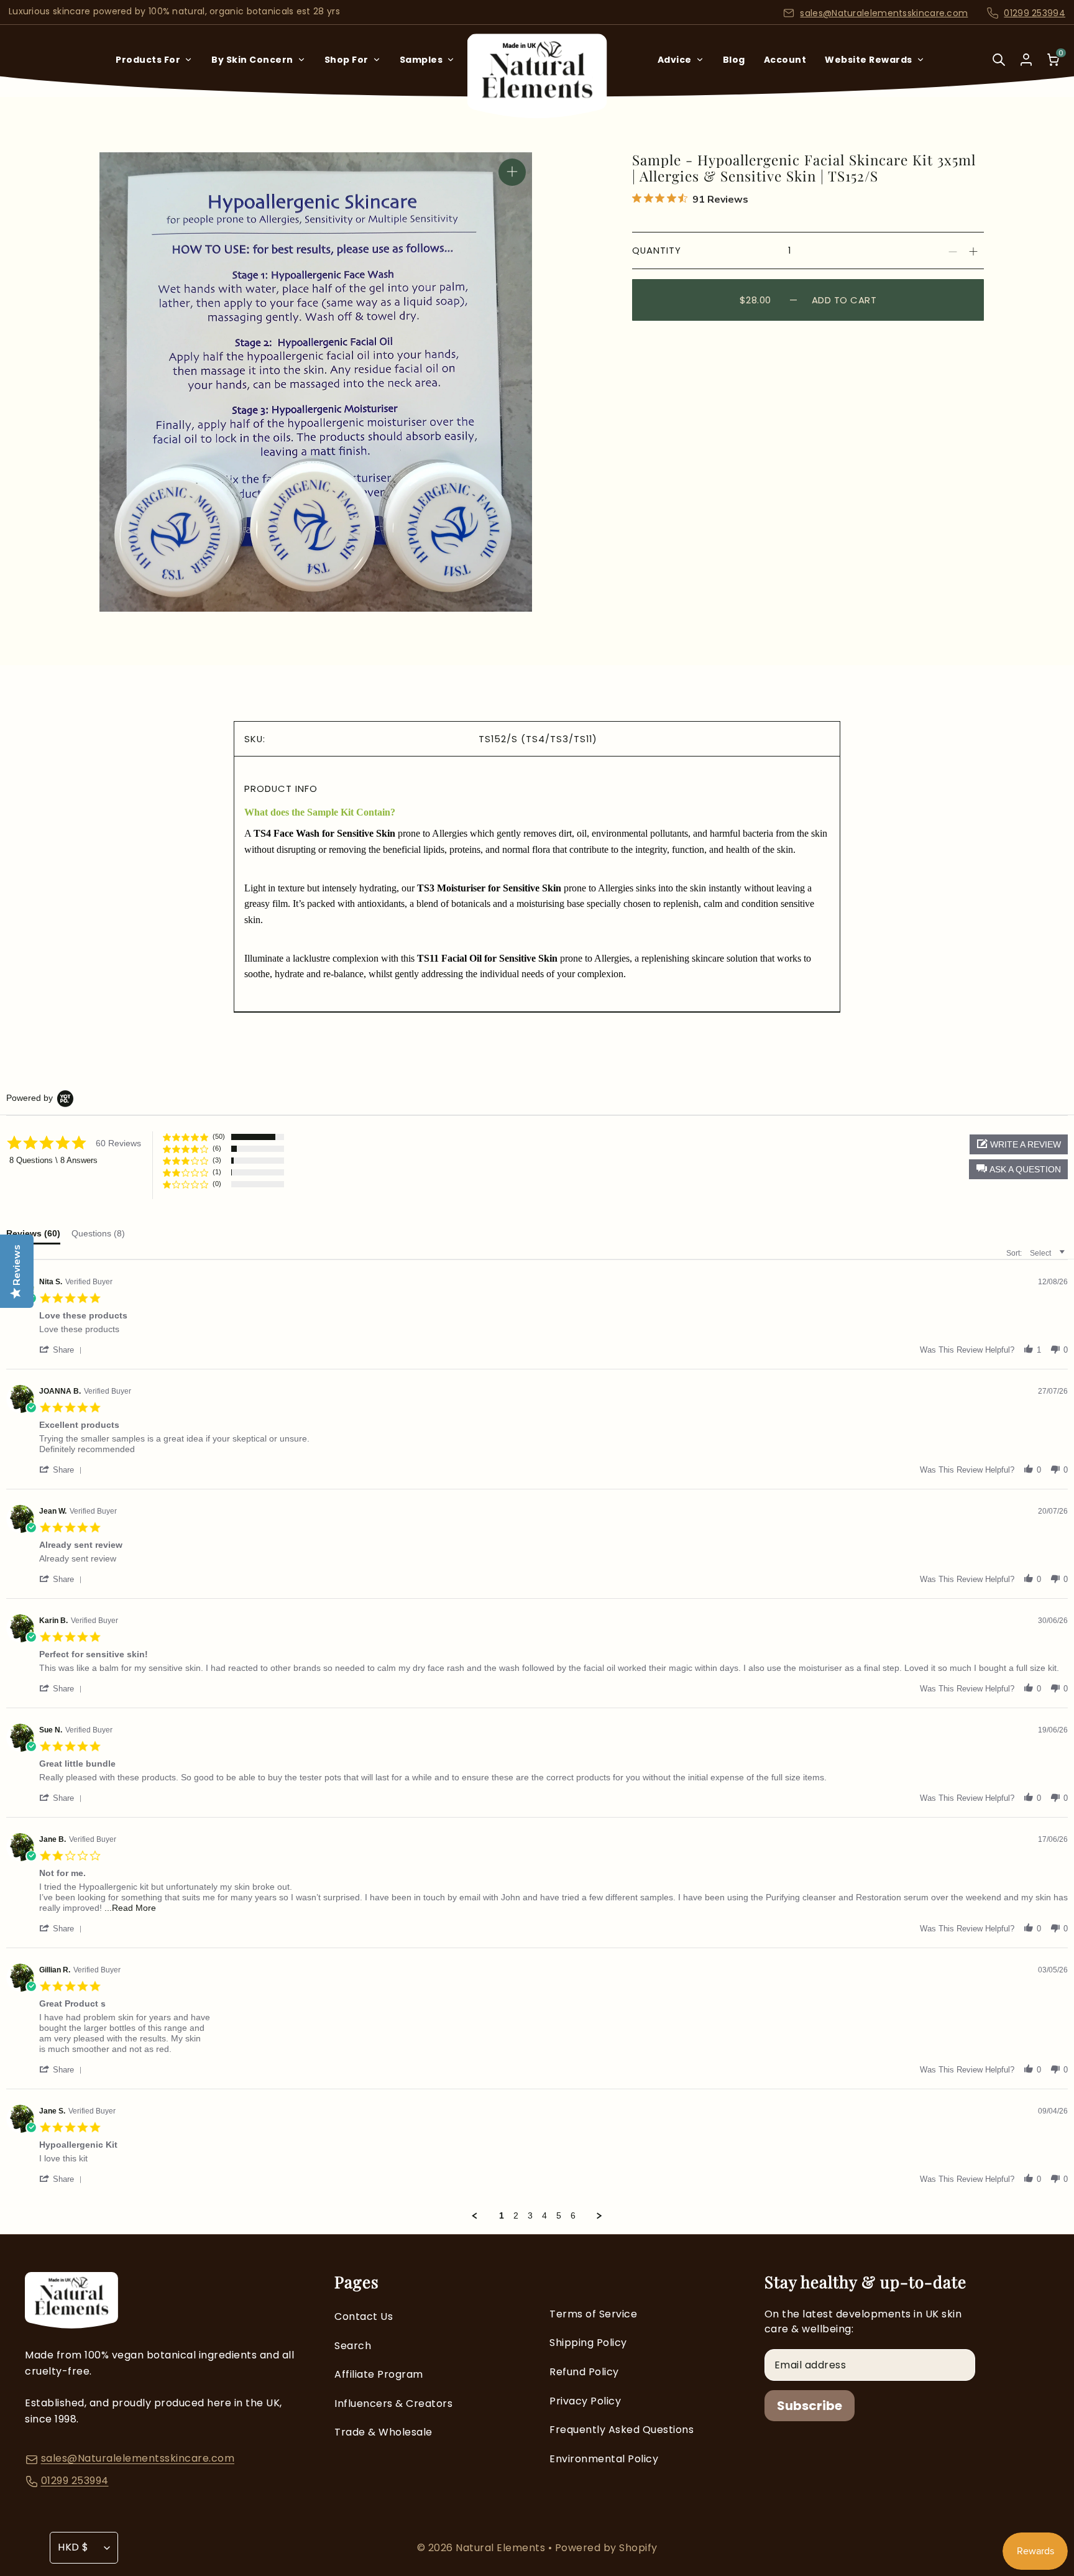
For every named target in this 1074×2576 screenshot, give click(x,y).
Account (785, 60)
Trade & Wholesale (383, 2432)
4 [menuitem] (544, 2215)
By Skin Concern (252, 60)
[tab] (98, 1235)
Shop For (347, 60)
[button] (1018, 1169)
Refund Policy (584, 2372)
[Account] (1026, 60)
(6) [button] (217, 1148)
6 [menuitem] (573, 2215)
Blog (734, 60)
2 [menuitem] (516, 2215)
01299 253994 (1035, 13)
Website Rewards (869, 60)
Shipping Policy (588, 2343)
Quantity (657, 250)
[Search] (999, 68)
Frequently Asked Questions (622, 2430)
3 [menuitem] (530, 2215)
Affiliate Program (379, 2374)
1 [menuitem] (502, 2215)
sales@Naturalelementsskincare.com (884, 13)
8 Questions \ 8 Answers (53, 1160)
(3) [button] (217, 1160)
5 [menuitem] (559, 2215)
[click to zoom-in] (512, 172)
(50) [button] (219, 1136)
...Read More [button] (130, 1908)
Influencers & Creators (393, 2403)
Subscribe (810, 2406)
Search (353, 2346)
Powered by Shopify (606, 2548)
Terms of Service (593, 2314)
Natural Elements (502, 2548)
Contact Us (364, 2316)
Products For (148, 60)
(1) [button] (217, 1172)
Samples (421, 60)
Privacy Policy (585, 2401)
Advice (675, 60)
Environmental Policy (604, 2459)
